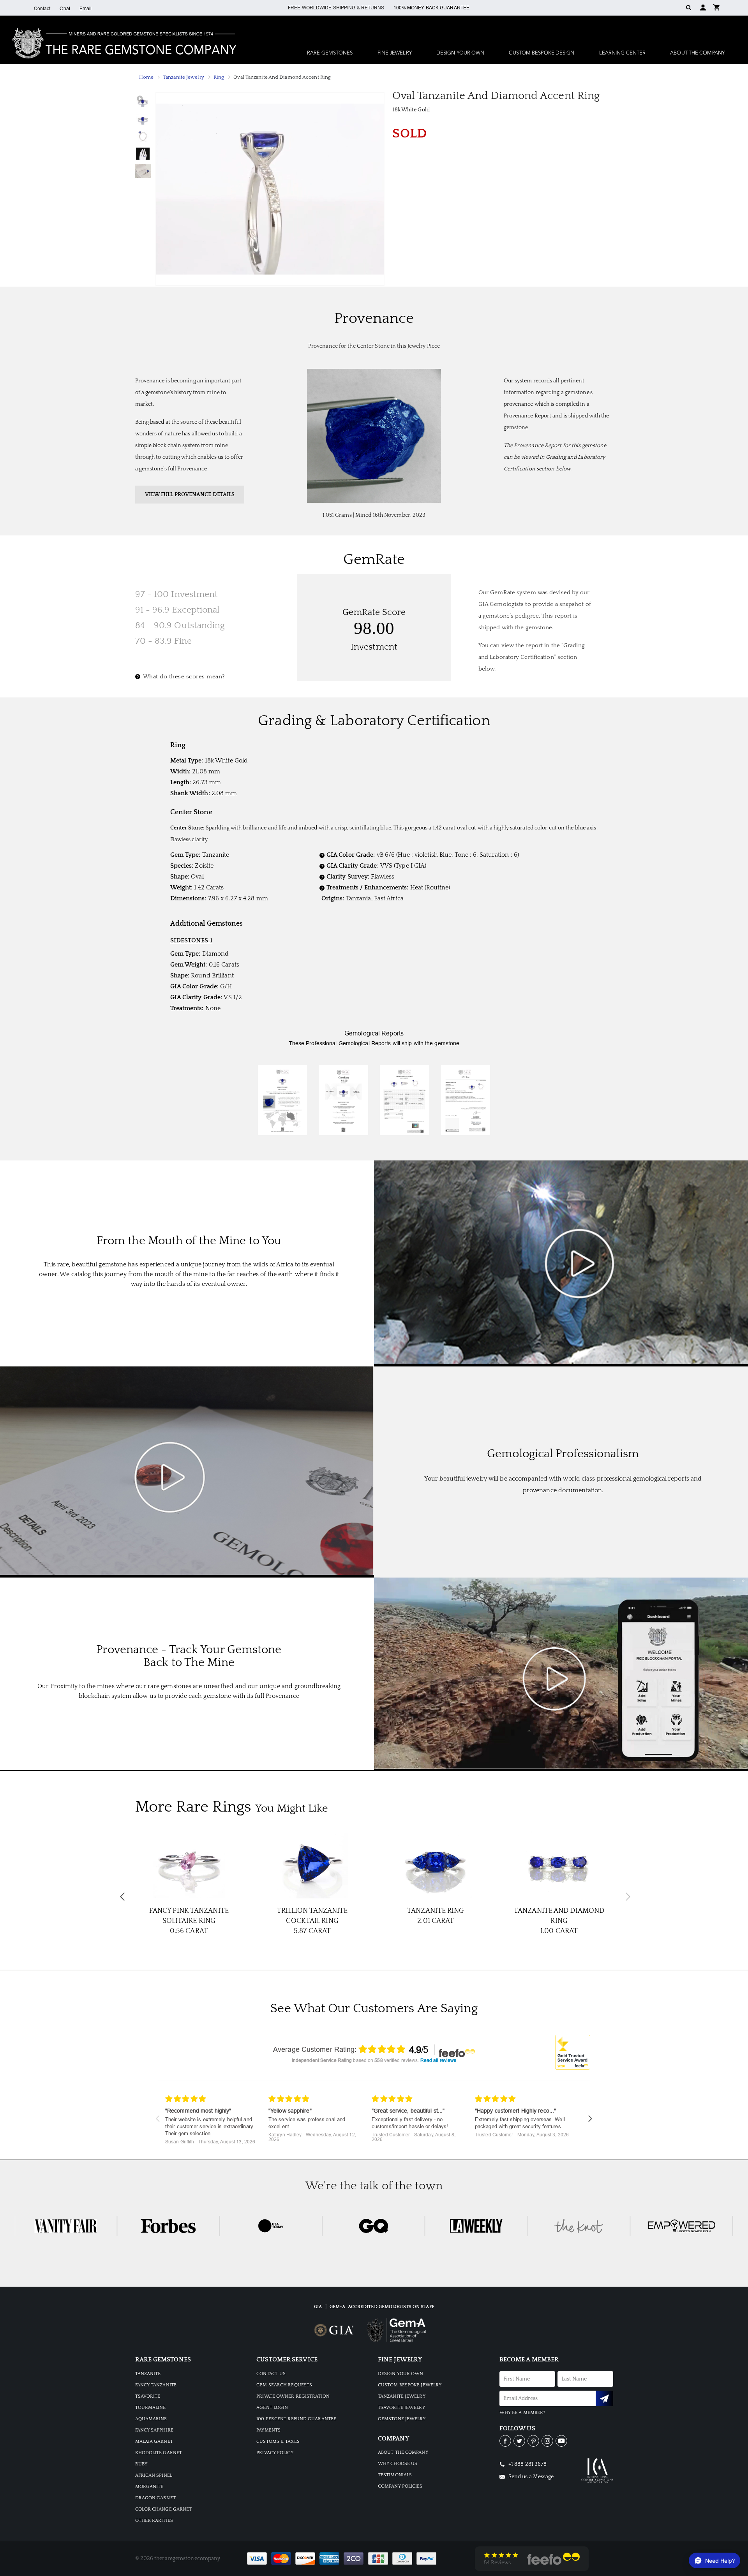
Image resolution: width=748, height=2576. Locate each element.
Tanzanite (148, 2374)
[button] (716, 7)
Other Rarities (154, 2521)
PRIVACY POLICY (275, 2453)
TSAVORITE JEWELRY (401, 2408)
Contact (42, 9)
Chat (65, 9)
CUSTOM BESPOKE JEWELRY (410, 2385)
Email (86, 9)
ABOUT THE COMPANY (403, 2452)
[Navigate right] (590, 2119)
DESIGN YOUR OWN (401, 2374)
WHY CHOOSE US (398, 2464)
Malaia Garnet (154, 2441)
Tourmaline (151, 2408)
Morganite (149, 2487)
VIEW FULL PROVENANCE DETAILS (190, 495)
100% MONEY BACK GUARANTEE (432, 8)
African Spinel (154, 2475)
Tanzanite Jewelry (183, 77)
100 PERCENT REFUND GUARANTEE (296, 2419)
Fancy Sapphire (154, 2430)
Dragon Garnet (155, 2498)
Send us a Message (531, 2477)
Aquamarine (151, 2419)
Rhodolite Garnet (159, 2453)
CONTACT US (271, 2374)
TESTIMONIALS (395, 2475)
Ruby (141, 2464)
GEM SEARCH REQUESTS (284, 2385)
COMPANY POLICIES (400, 2486)
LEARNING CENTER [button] (623, 53)
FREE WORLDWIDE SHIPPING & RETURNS (336, 8)
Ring (219, 77)
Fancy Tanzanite (156, 2385)
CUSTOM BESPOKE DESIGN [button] (542, 53)
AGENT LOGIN (272, 2408)
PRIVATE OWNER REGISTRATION (293, 2396)
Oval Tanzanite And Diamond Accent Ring (282, 77)
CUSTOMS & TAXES (278, 2441)
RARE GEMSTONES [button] (330, 53)
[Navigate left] (158, 2119)
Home (146, 77)
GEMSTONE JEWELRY (402, 2419)
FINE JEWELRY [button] (395, 53)
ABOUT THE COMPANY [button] (697, 53)
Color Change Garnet (164, 2509)
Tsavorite (148, 2396)
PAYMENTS (268, 2430)
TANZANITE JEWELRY (402, 2396)
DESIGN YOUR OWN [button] (460, 53)
